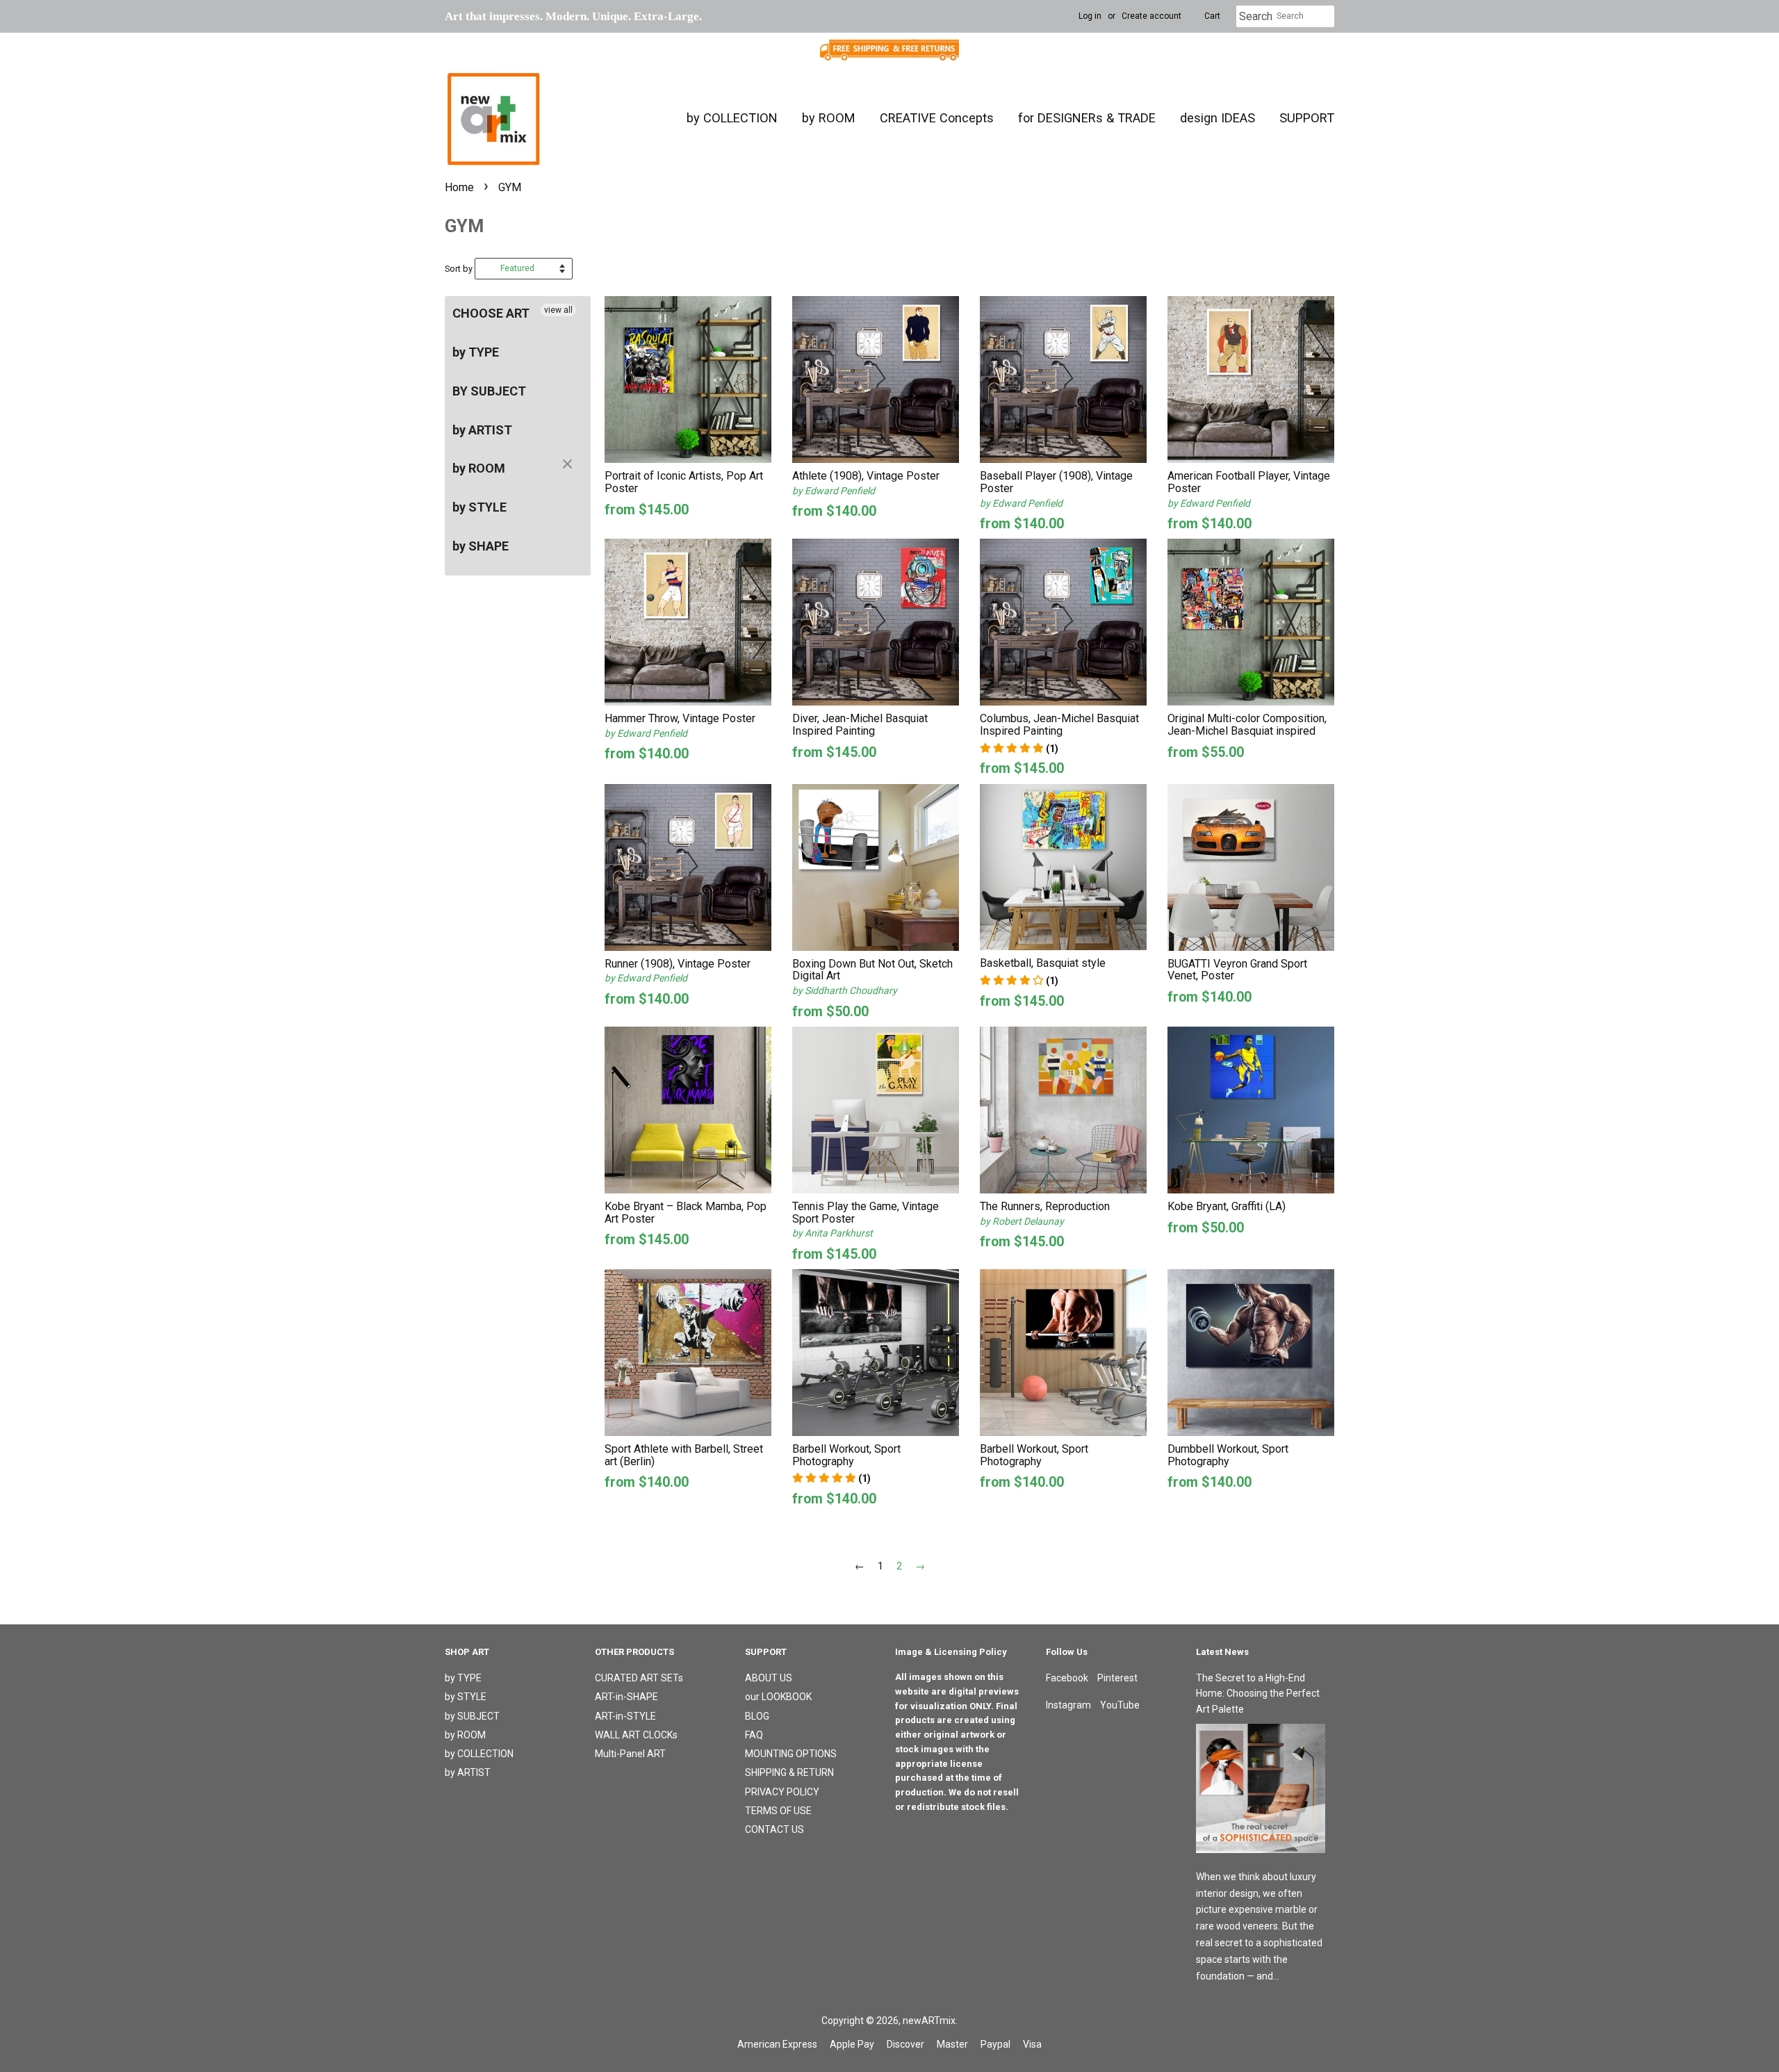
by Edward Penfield (834, 491)
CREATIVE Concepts (937, 118)
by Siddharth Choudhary (845, 990)
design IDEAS (1218, 118)
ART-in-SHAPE (626, 1697)
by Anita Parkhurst (833, 1233)
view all (558, 310)
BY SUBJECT (489, 391)
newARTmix (929, 2021)
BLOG (757, 1716)
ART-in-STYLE (625, 1716)
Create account (1151, 16)
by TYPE (476, 352)
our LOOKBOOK (778, 1697)
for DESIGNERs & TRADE (1087, 118)
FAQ (754, 1735)
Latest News (1222, 1652)
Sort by (459, 269)
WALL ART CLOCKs (636, 1735)
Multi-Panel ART (630, 1754)
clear (569, 465)
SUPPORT (1307, 118)
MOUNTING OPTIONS (791, 1754)
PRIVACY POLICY (782, 1792)
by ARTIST (482, 430)
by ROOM (829, 118)
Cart (1212, 16)
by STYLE (479, 507)
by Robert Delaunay (1022, 1221)
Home (459, 187)
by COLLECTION (732, 118)
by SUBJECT (472, 1716)
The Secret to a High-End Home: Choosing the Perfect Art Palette (1258, 1694)
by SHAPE (481, 546)
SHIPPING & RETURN (789, 1772)
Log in (1090, 16)
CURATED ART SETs (639, 1678)
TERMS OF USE (778, 1811)
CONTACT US (774, 1829)
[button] (1019, 749)
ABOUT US (769, 1678)
